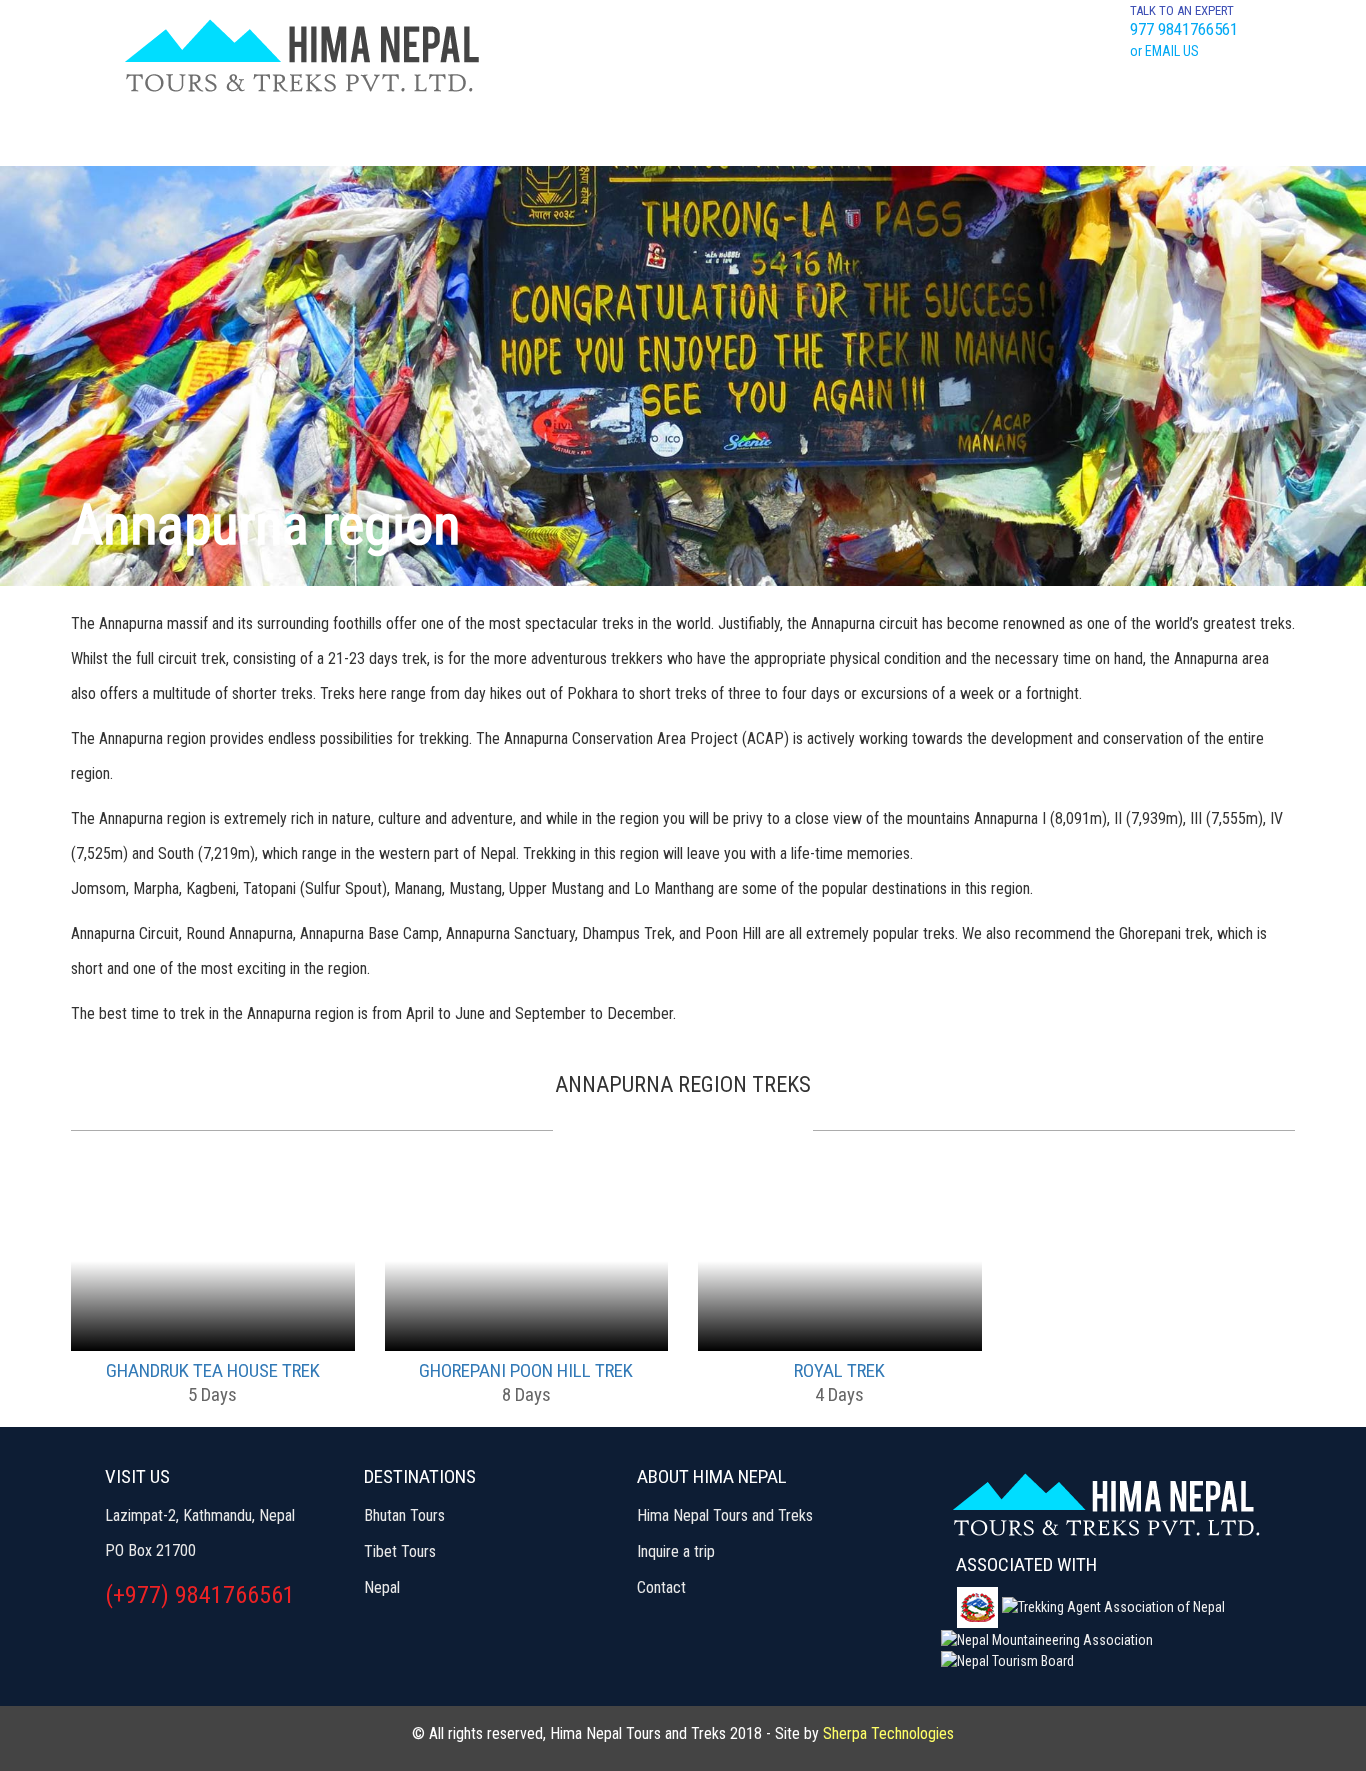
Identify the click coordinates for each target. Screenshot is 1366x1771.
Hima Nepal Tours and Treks (725, 1515)
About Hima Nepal (809, 135)
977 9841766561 (1184, 29)
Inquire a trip (676, 1551)
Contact (955, 135)
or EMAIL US (1164, 51)
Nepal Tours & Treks (324, 144)
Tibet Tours (498, 135)
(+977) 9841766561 (200, 1595)
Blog (1177, 135)
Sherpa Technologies (888, 1733)
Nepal (382, 1587)
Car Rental (1074, 135)
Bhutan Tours (641, 135)
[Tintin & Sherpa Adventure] (1106, 1499)
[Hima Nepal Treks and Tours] (301, 55)
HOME (171, 135)
